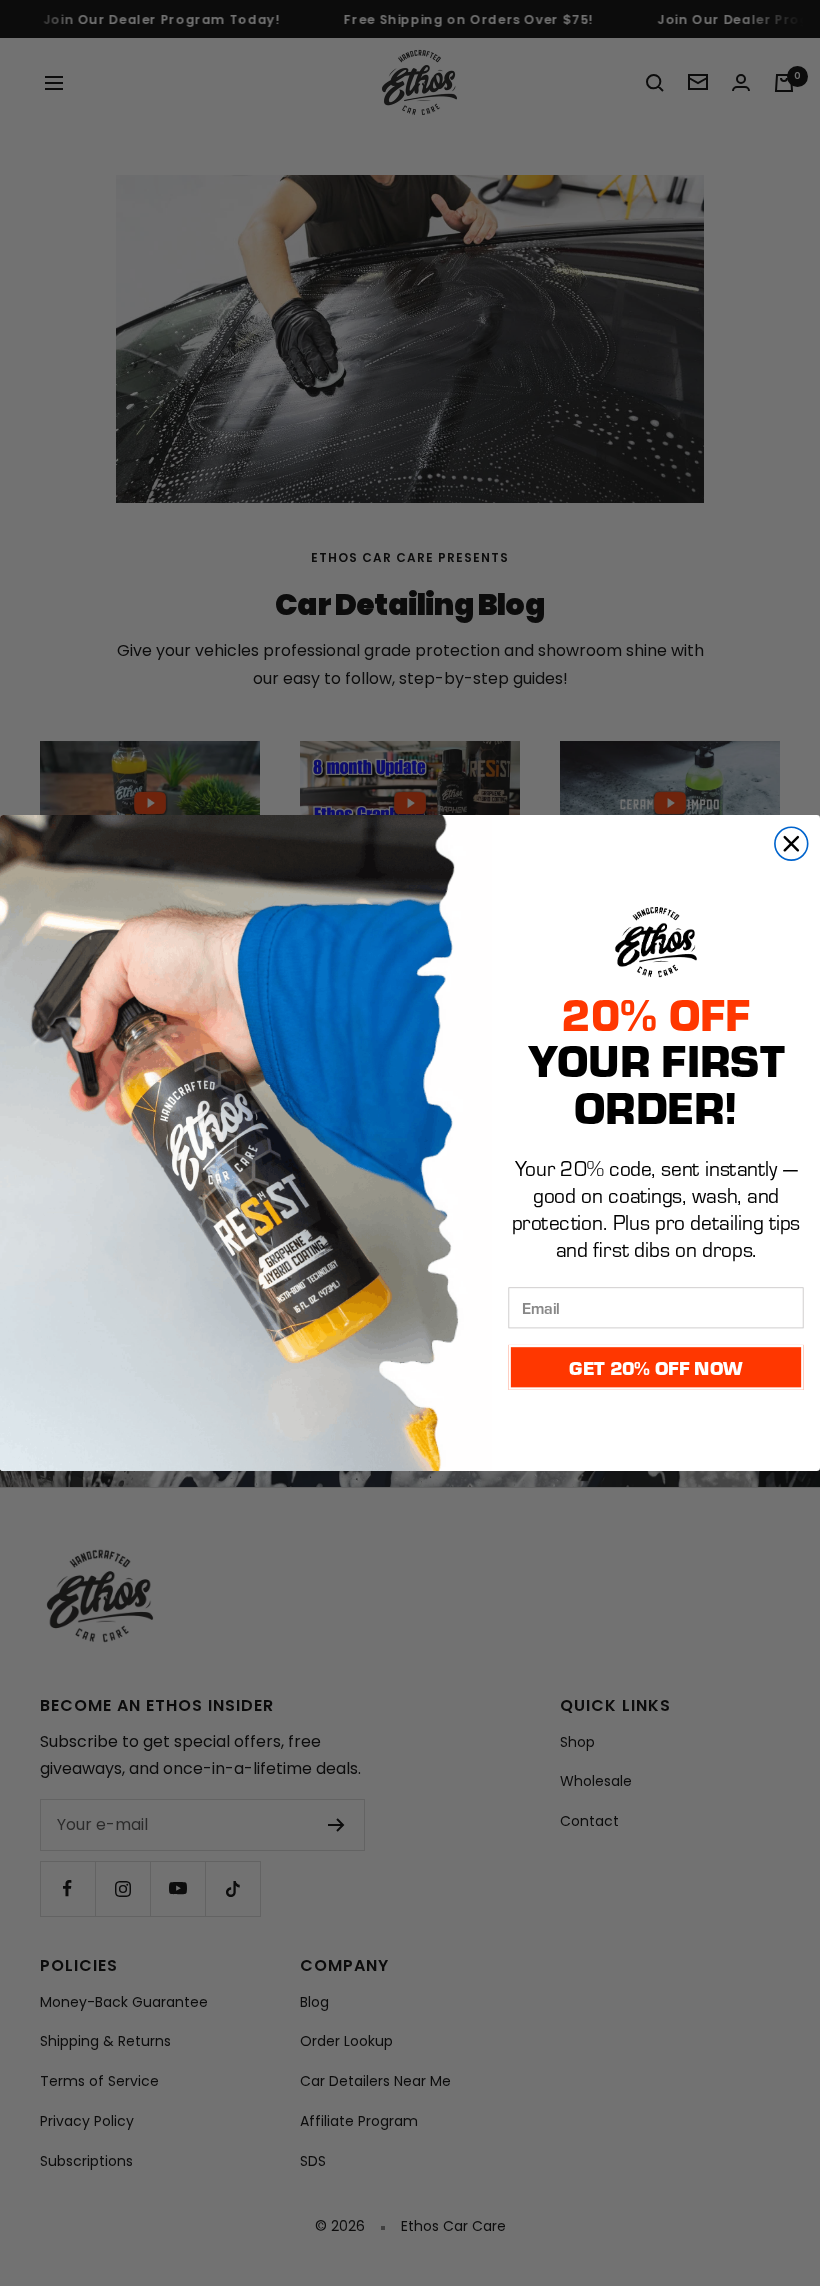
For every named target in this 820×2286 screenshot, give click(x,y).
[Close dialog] (791, 843)
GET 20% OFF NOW (655, 1367)
